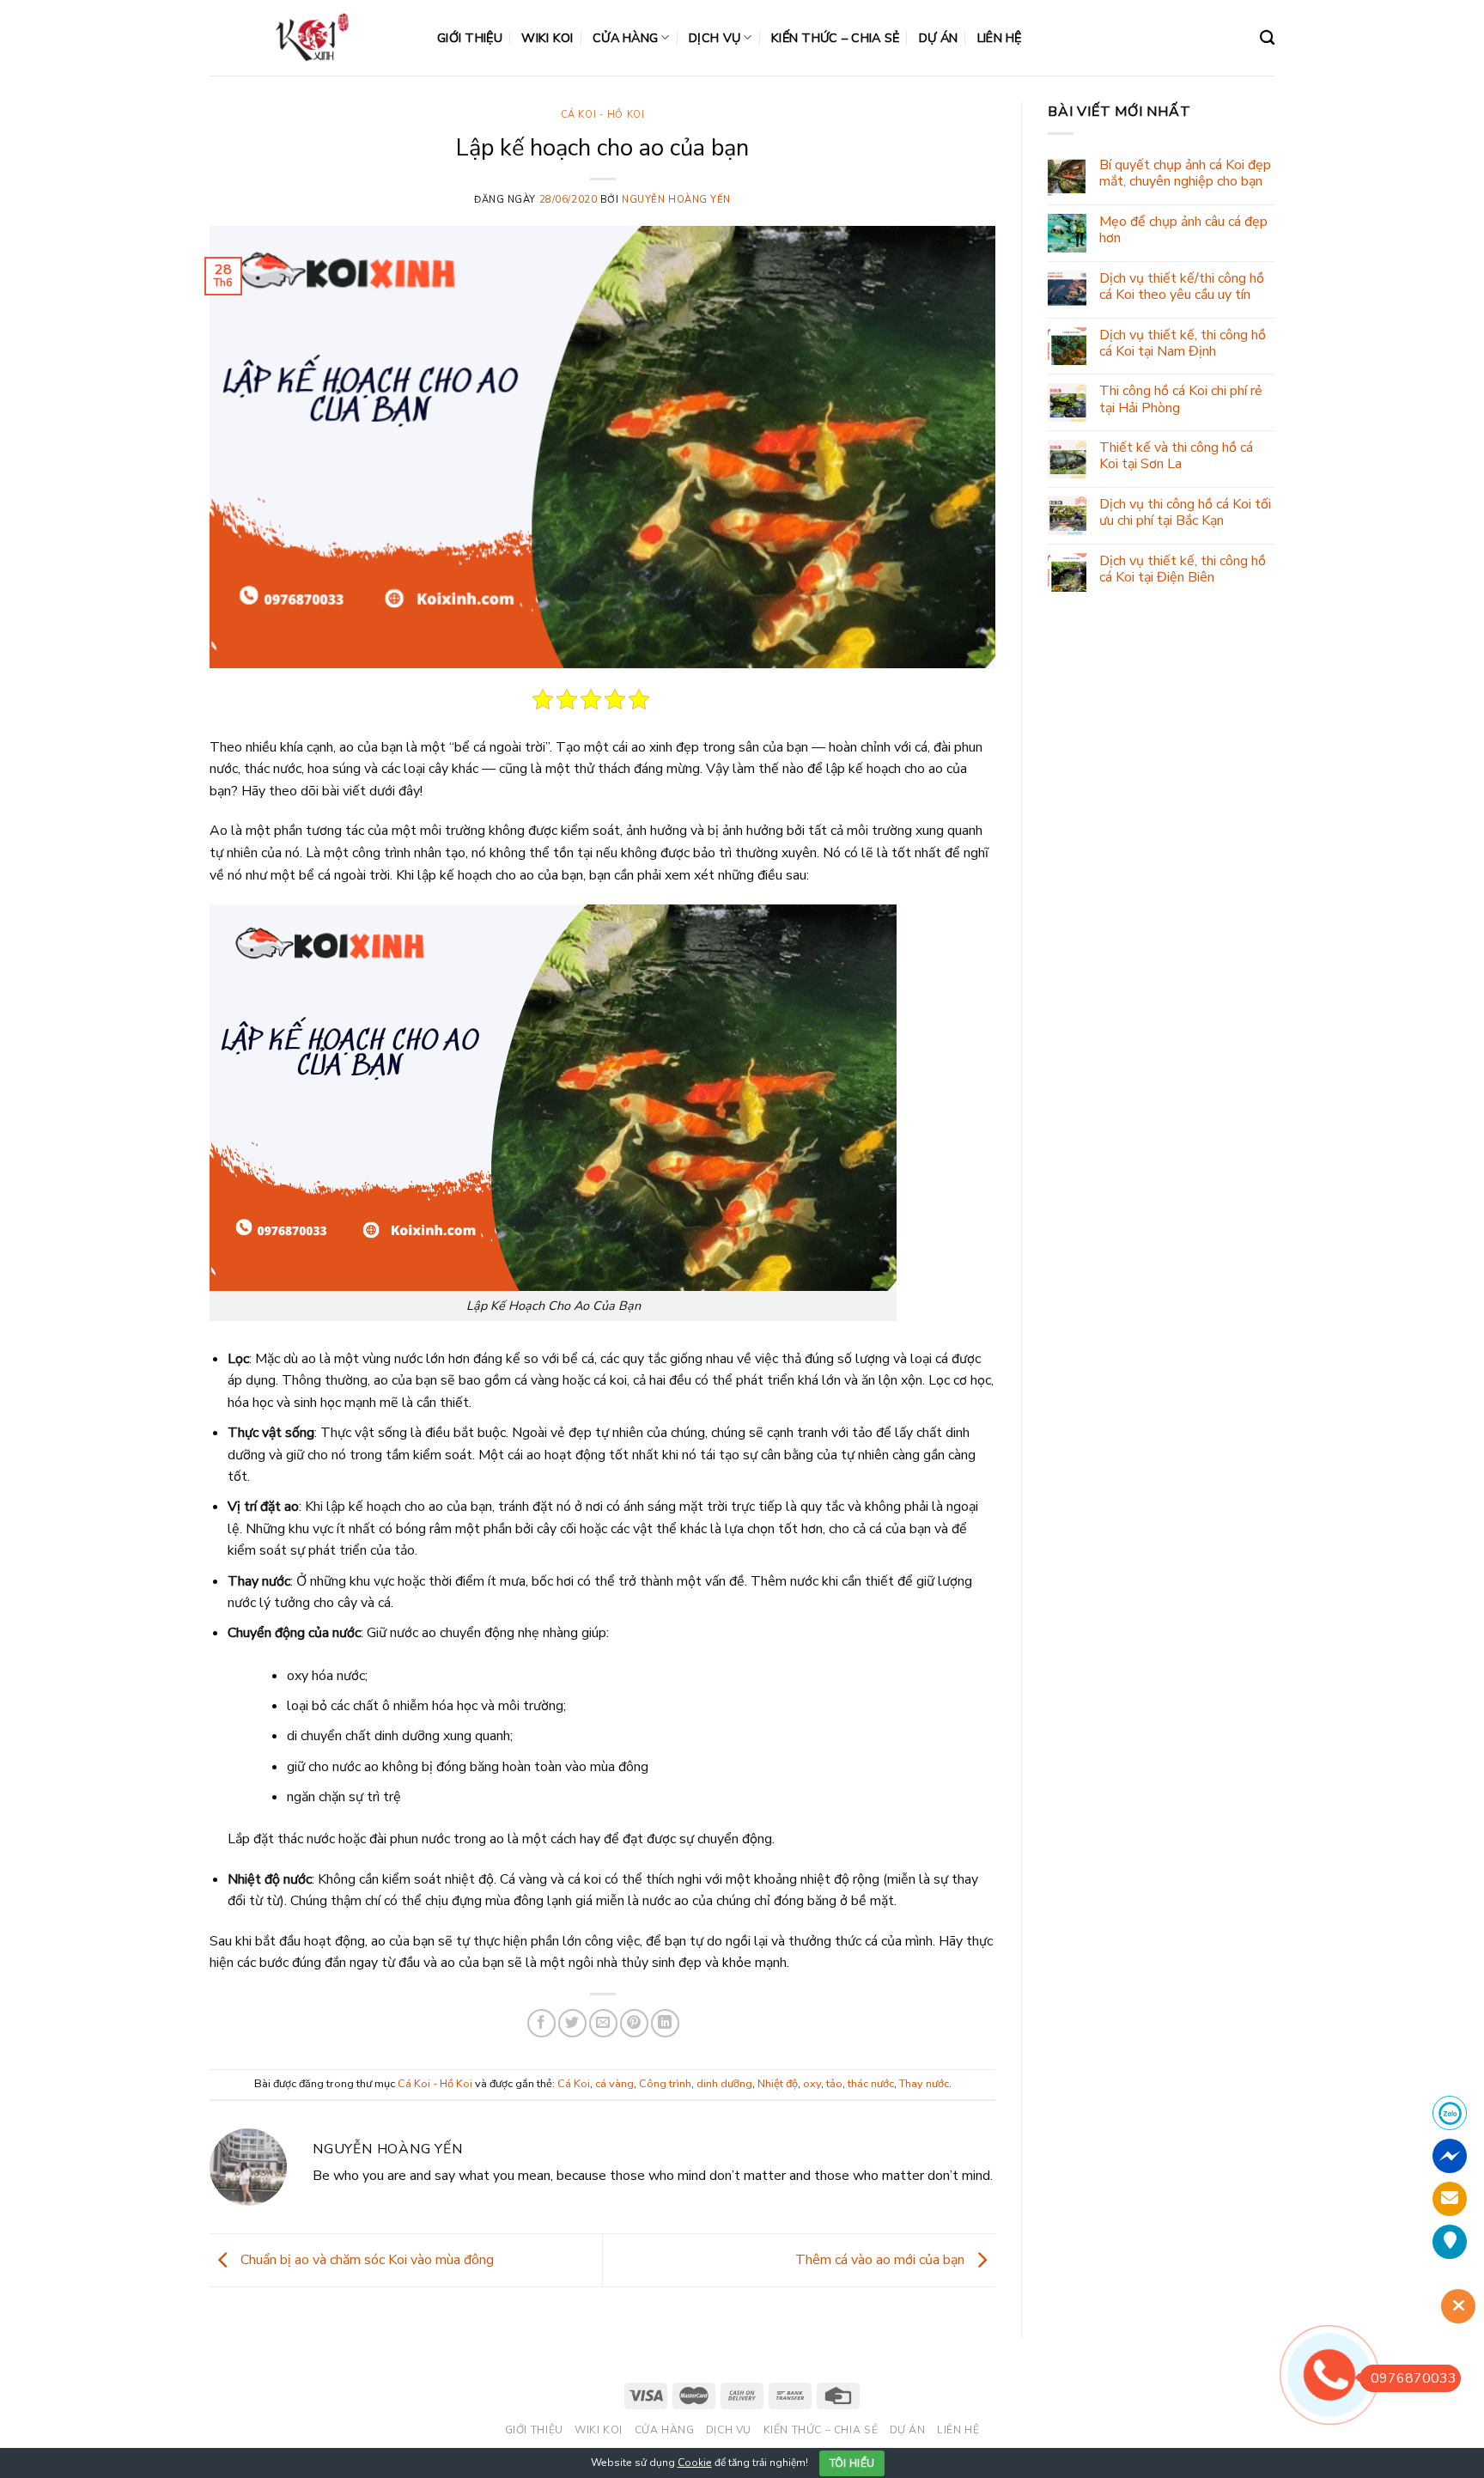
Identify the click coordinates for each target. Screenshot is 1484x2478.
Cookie (695, 2463)
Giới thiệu (470, 38)
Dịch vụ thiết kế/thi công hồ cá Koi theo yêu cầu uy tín (1182, 287)
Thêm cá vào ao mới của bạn (882, 2260)
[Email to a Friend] (603, 2023)
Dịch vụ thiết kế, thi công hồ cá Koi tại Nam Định (1183, 344)
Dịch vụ (715, 38)
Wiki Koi (547, 38)
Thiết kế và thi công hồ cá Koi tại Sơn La (1176, 456)
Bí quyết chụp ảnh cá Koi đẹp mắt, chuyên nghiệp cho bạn (1185, 174)
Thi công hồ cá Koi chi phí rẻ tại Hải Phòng (1181, 399)
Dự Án (938, 38)
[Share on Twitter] (572, 2023)
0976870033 (1414, 2378)
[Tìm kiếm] (1267, 38)
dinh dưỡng (724, 2084)
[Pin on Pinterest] (634, 2023)
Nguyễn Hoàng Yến (676, 200)
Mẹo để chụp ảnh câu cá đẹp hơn (1183, 230)
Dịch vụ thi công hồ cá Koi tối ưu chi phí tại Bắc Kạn (1185, 513)
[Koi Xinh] (310, 37)
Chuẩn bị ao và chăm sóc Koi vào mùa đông (365, 2260)
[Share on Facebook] (541, 2023)
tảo (834, 2084)
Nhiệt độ (778, 2084)
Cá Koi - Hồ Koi (602, 115)
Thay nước (924, 2084)
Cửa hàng (625, 38)
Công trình (665, 2084)
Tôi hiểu (852, 2463)
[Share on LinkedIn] (665, 2023)
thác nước (871, 2084)
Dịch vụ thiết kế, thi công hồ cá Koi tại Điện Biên (1183, 569)
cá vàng (614, 2084)
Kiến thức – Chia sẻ (835, 38)
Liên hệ (1000, 38)
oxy (812, 2084)
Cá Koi (574, 2084)
